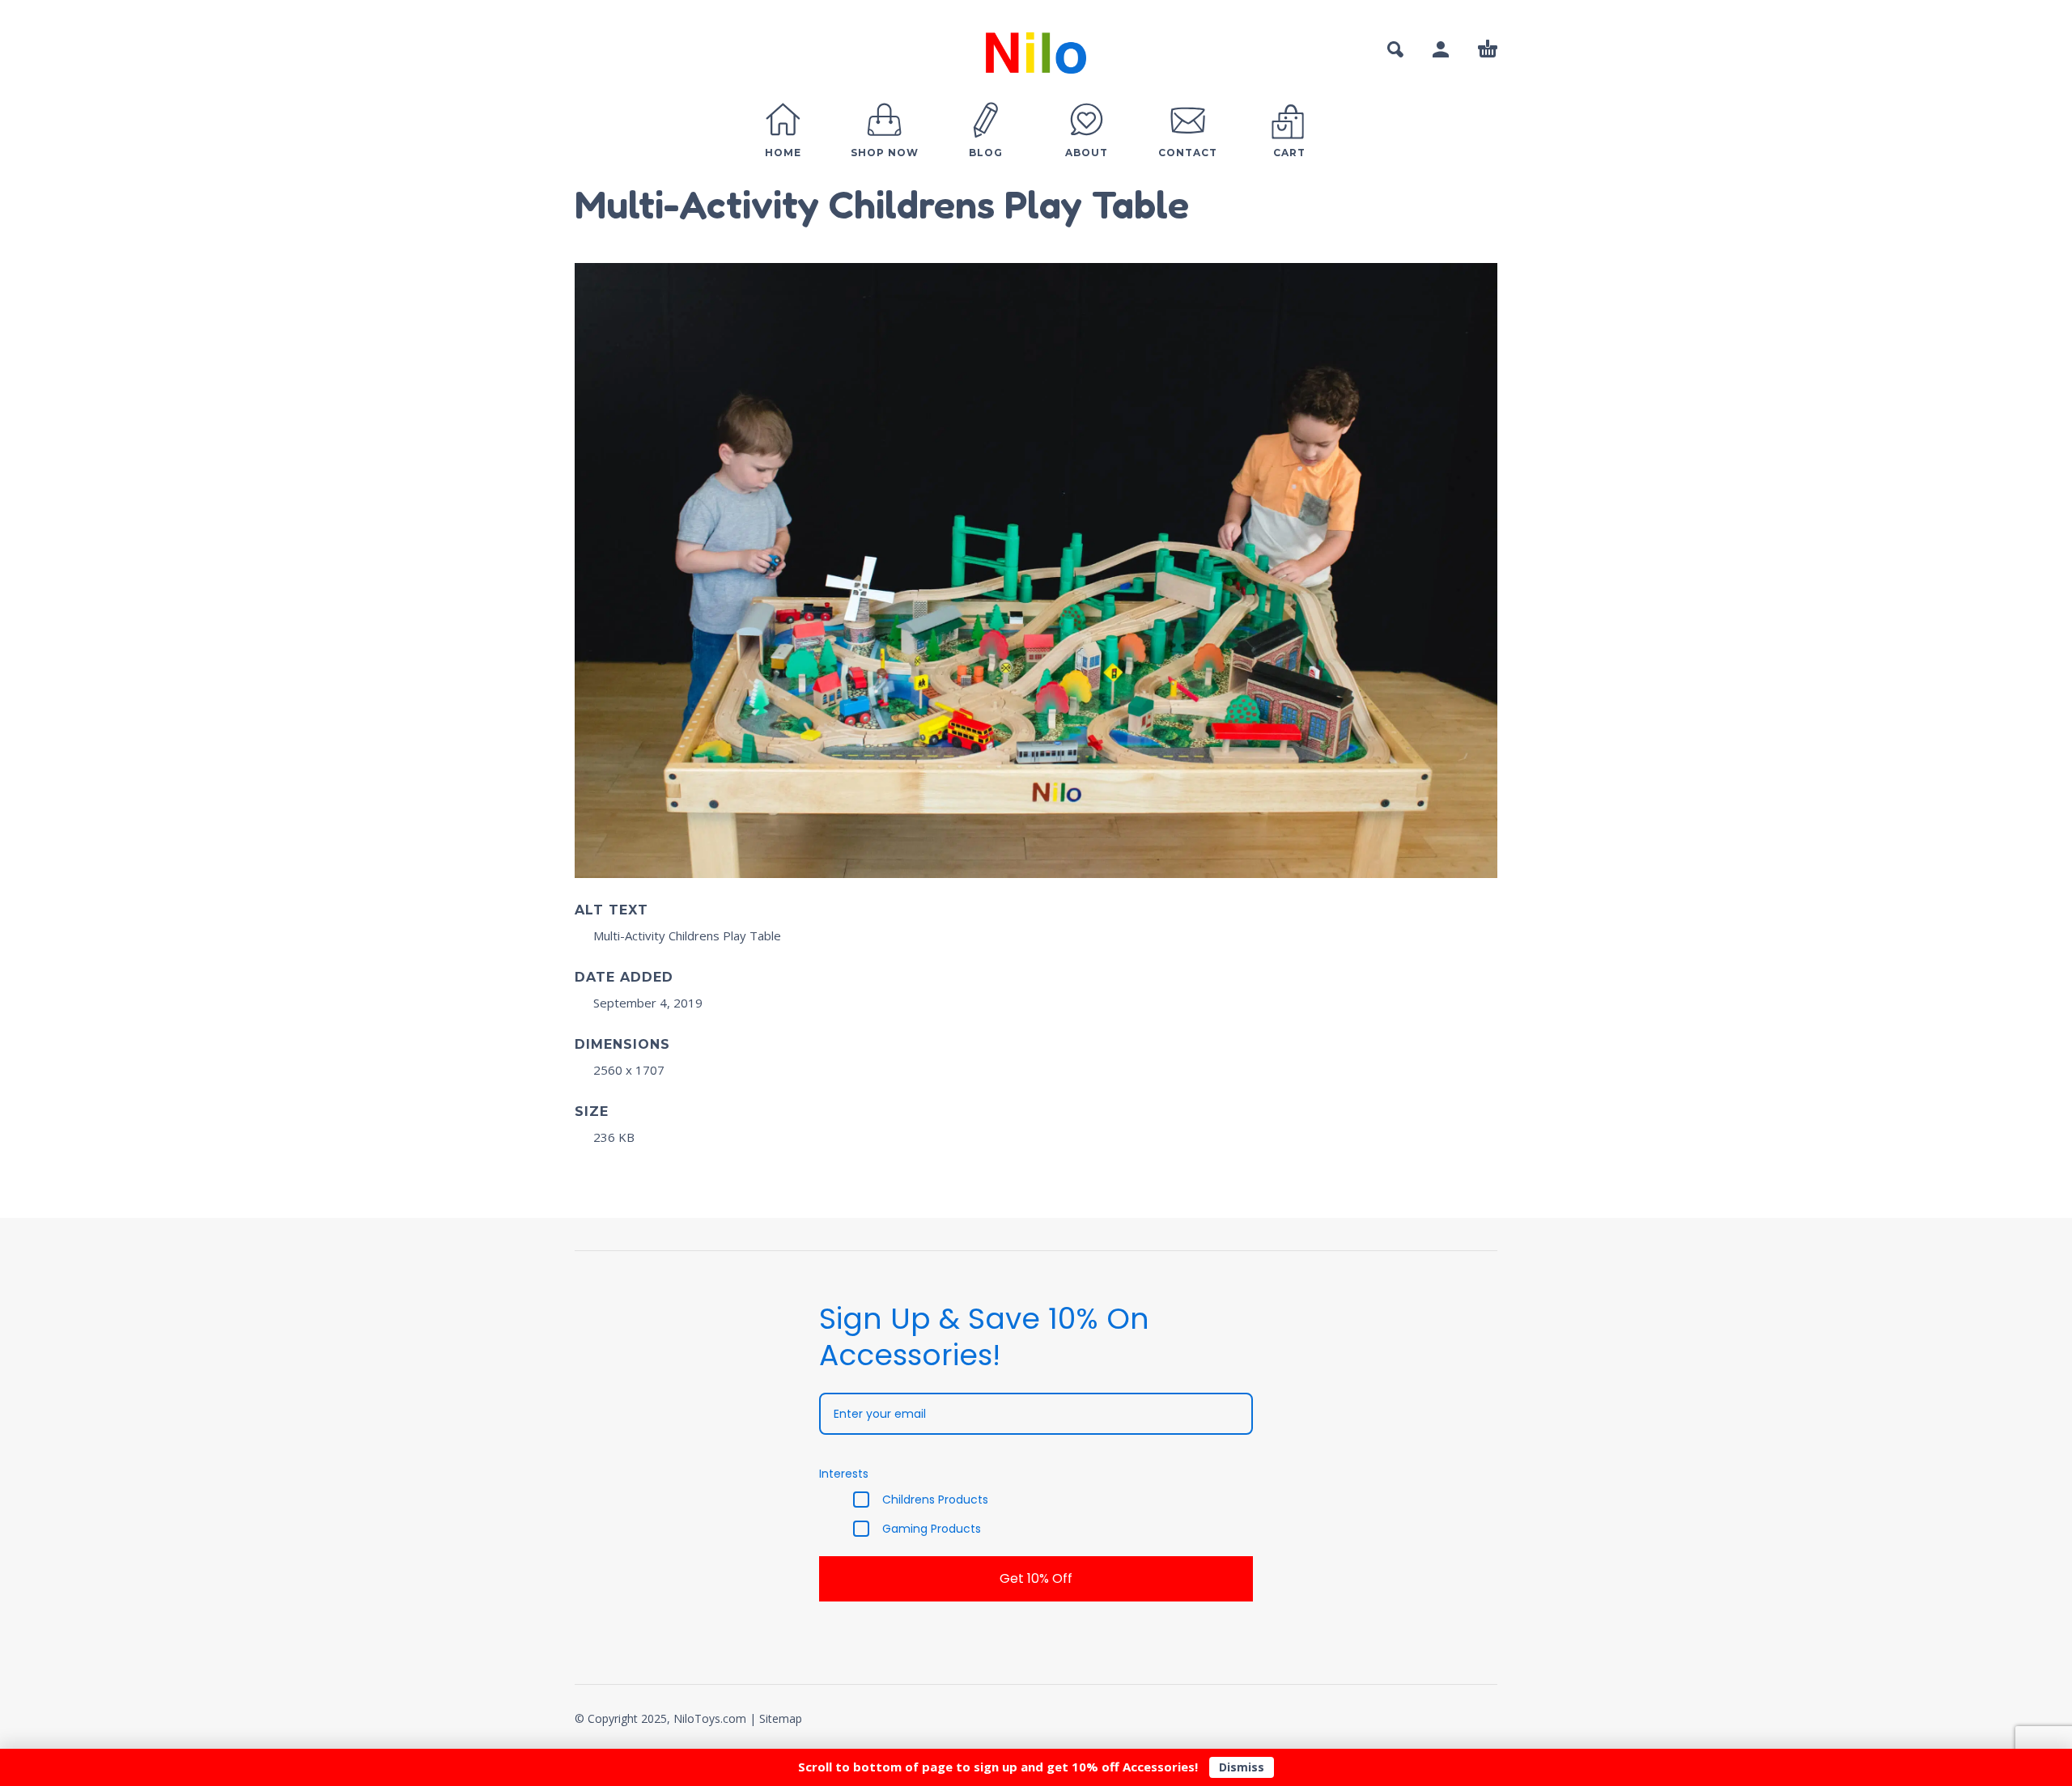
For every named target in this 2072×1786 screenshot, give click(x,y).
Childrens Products (935, 1500)
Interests (844, 1474)
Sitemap (781, 1718)
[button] (1395, 49)
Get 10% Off (1036, 1578)
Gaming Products (932, 1529)
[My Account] (1441, 49)
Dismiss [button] (1242, 1767)
